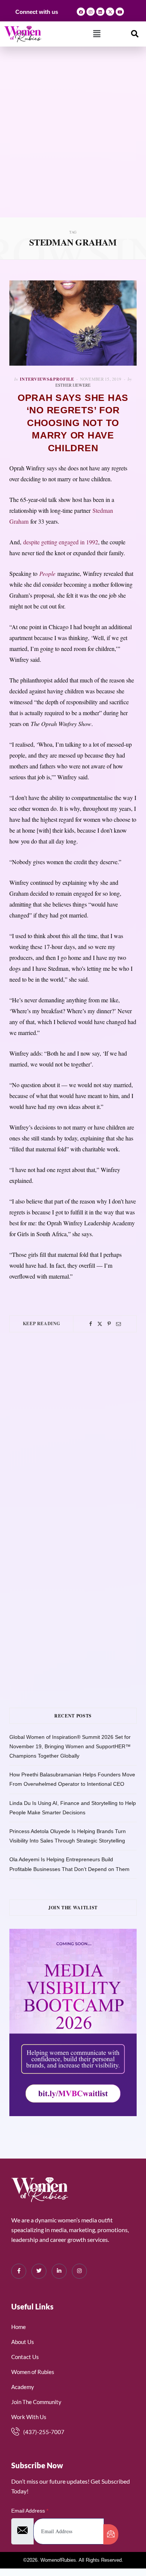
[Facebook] (81, 12)
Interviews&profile (47, 379)
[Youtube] (120, 12)
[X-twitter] (110, 12)
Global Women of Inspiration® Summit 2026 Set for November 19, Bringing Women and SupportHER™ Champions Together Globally (70, 1746)
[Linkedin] (100, 12)
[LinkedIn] (59, 2271)
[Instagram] (91, 12)
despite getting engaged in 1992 (61, 542)
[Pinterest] (109, 1324)
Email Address (30, 2511)
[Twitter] (100, 1324)
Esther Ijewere (73, 385)
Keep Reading (42, 1323)
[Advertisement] (73, 140)
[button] (97, 34)
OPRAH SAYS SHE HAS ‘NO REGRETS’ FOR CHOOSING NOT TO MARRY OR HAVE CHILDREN (73, 423)
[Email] (118, 1324)
